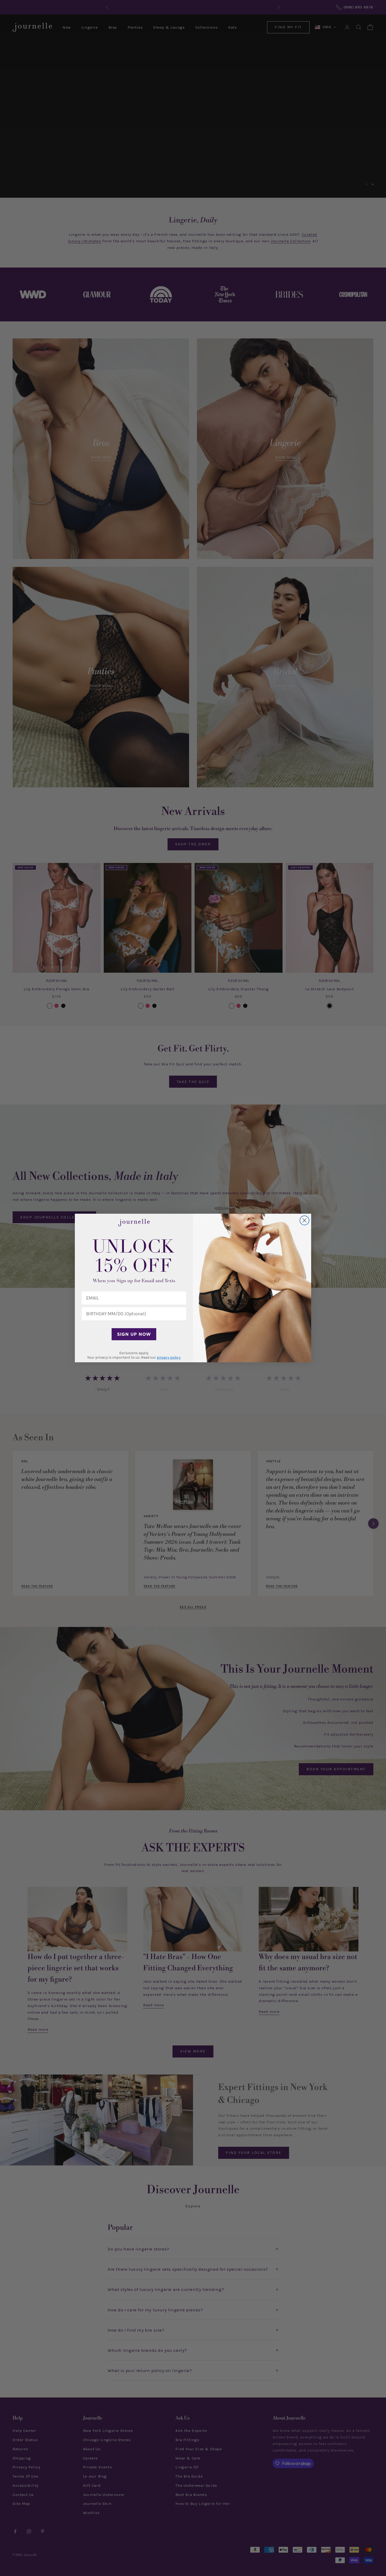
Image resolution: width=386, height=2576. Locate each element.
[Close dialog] (304, 1220)
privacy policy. (169, 1357)
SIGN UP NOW (134, 1334)
